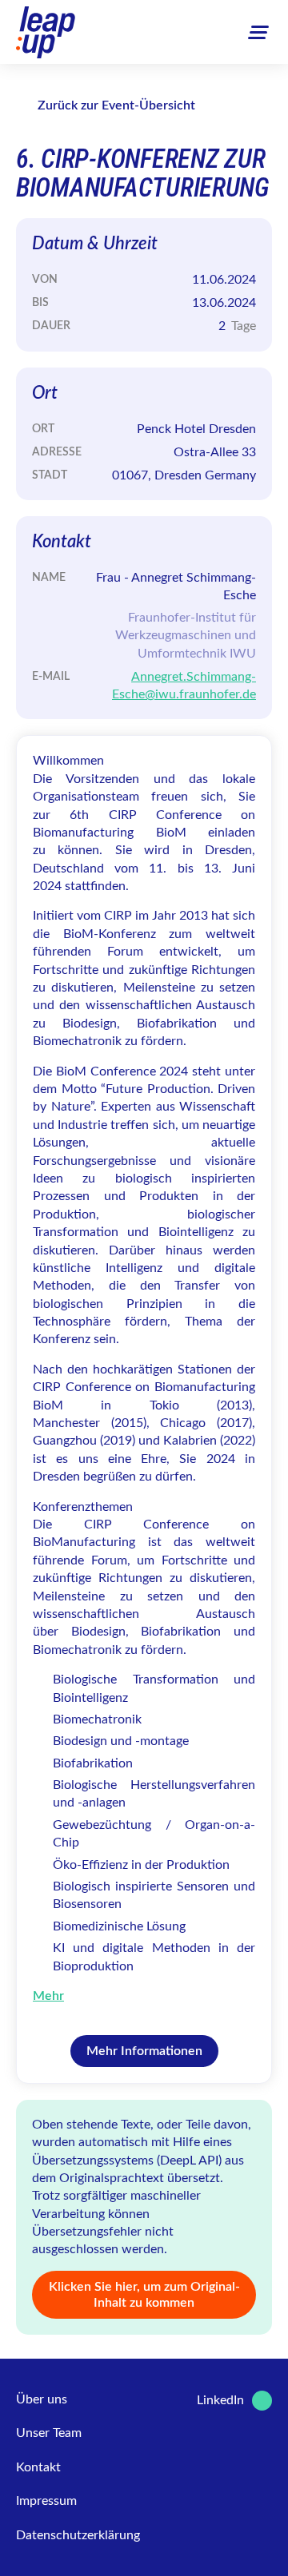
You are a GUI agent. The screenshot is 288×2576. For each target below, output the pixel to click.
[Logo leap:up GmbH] (46, 32)
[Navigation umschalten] (258, 32)
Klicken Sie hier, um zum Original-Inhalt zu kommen (144, 2295)
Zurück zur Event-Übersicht (116, 105)
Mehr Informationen (144, 2051)
